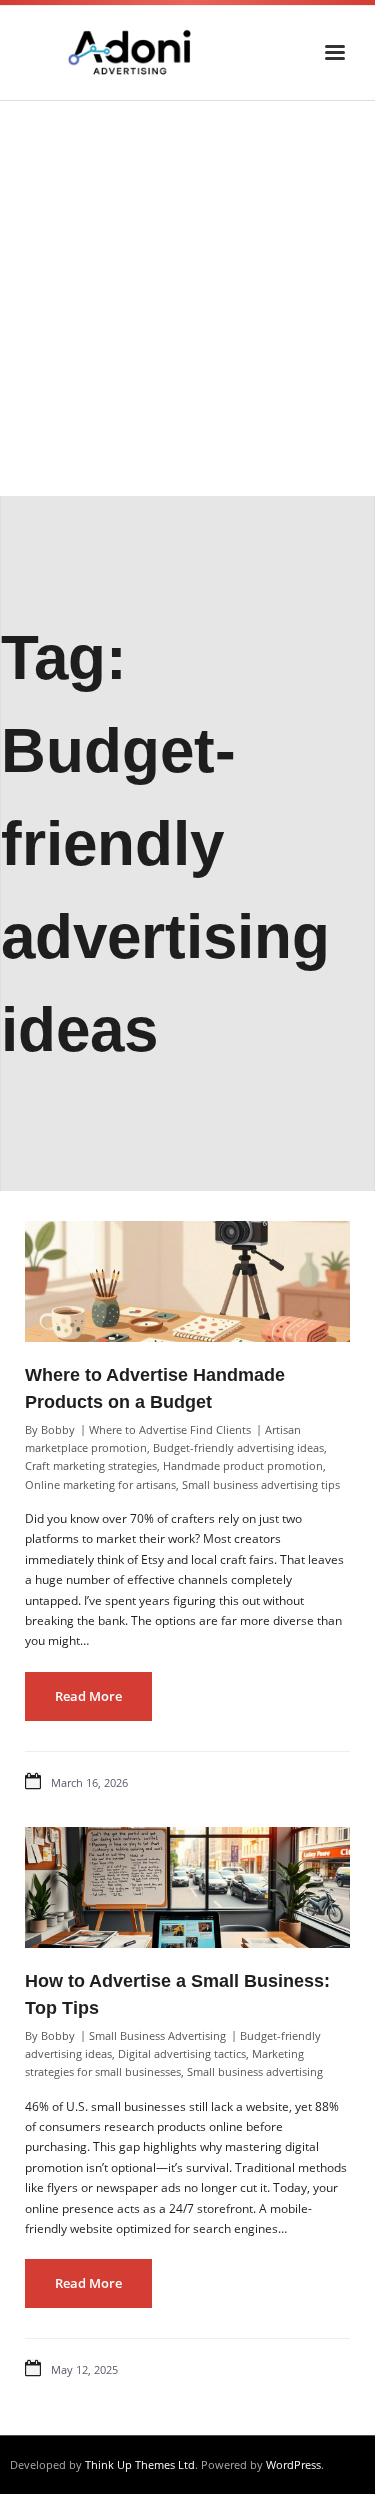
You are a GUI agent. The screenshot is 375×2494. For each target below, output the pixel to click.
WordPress (293, 2464)
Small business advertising (255, 2071)
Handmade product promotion (243, 1465)
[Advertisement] (187, 298)
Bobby (58, 1429)
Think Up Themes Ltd (140, 2464)
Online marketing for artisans (100, 1484)
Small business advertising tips (261, 1484)
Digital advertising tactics (182, 2053)
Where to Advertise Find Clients (170, 1429)
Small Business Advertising (157, 2035)
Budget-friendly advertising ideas (238, 1447)
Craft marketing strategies (91, 1465)
